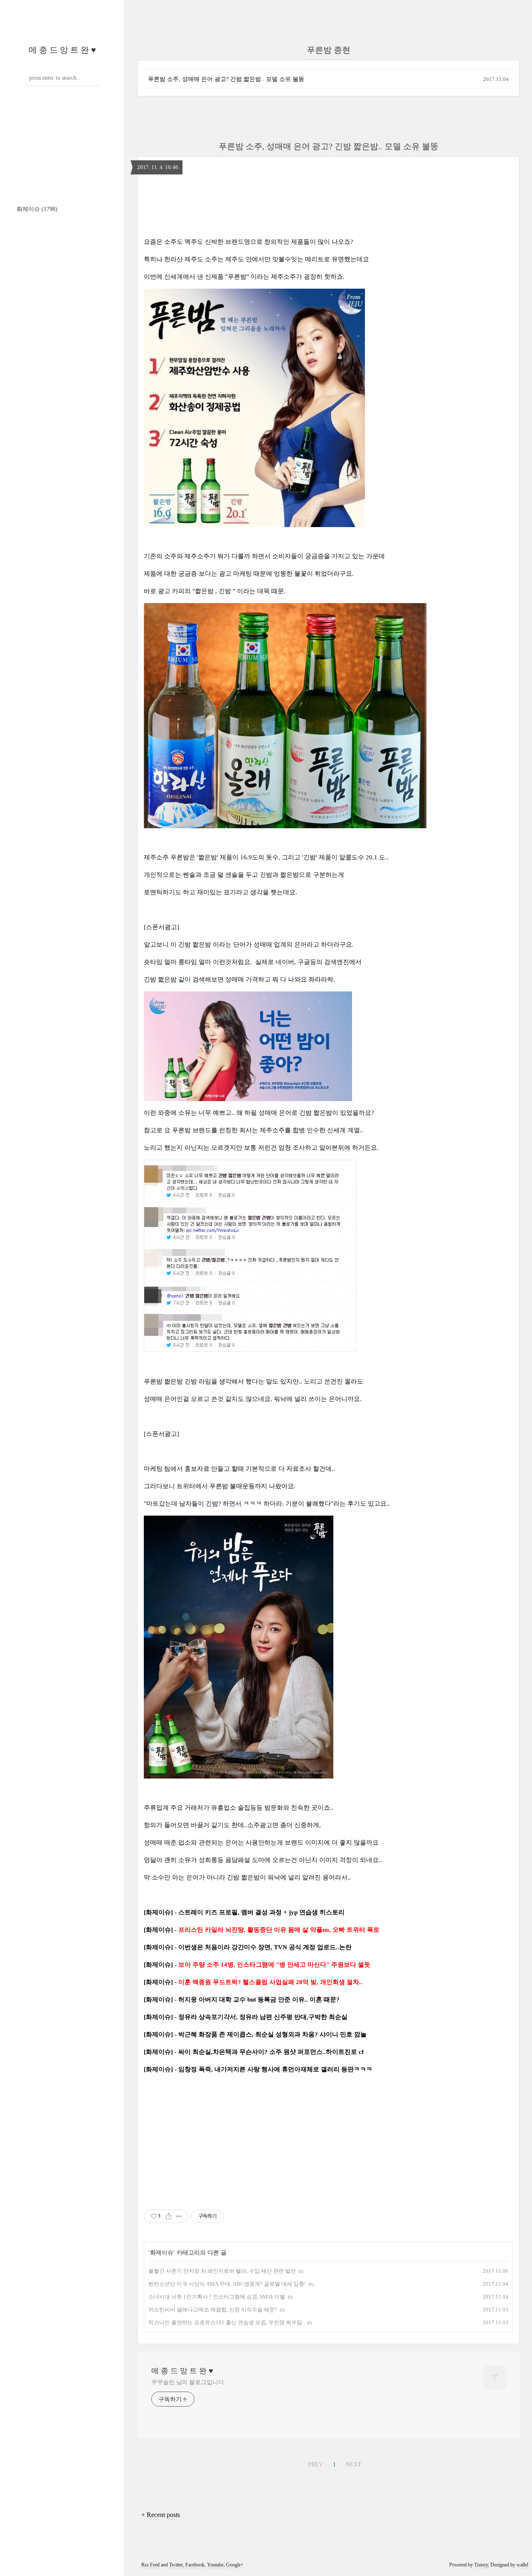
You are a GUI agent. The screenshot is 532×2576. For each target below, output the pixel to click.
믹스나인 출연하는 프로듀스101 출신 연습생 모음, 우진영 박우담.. (227, 2322)
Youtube (215, 2565)
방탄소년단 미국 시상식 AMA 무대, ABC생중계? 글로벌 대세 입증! (227, 2284)
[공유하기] (169, 2216)
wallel (522, 2565)
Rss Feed (150, 2565)
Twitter (176, 2565)
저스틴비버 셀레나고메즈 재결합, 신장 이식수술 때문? (213, 2310)
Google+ (235, 2565)
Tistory (481, 2565)
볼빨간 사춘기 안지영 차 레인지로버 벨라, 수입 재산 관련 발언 (222, 2271)
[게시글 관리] (179, 2216)
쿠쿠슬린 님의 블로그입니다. (188, 2382)
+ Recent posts (161, 2515)
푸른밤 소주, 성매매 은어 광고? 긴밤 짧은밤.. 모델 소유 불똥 (226, 79)
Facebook (195, 2565)
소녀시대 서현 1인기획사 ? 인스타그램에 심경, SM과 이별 (217, 2297)
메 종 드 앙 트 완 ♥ (62, 50)
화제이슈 (37, 209)
